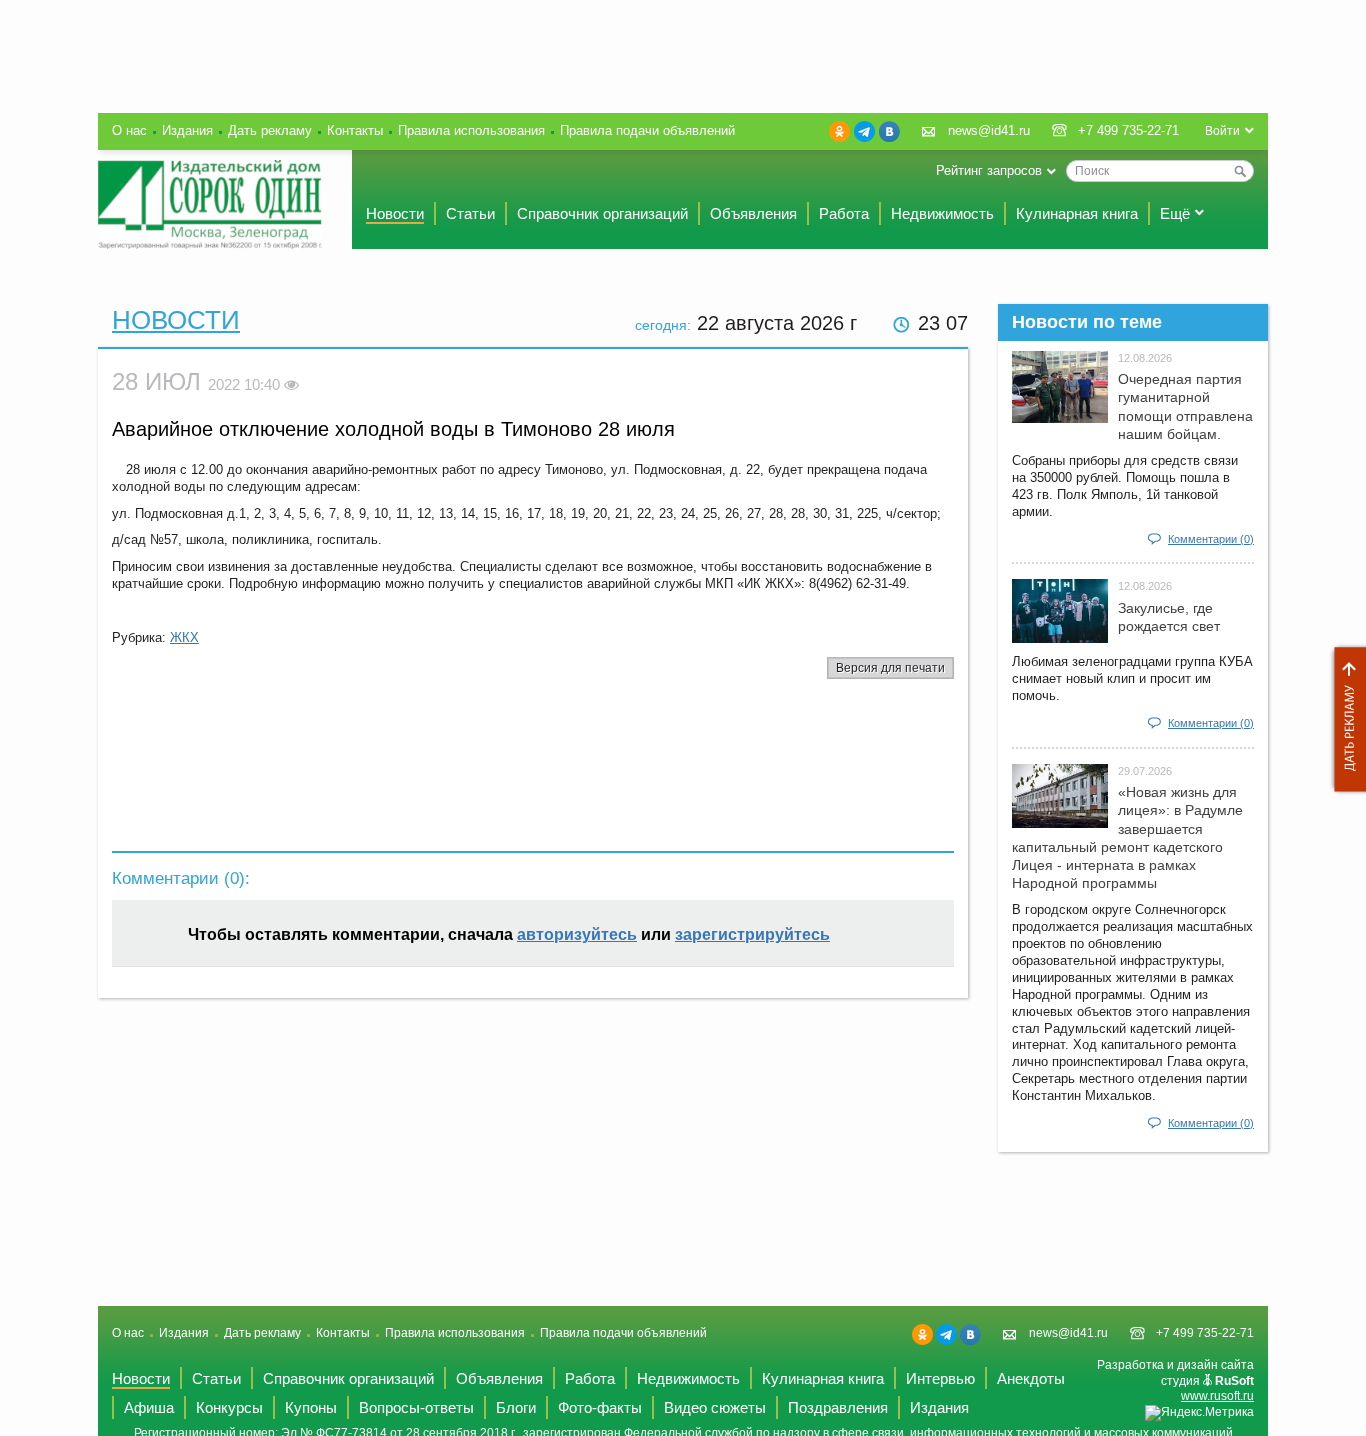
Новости (395, 213)
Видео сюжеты (715, 1407)
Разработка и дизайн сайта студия (1175, 1380)
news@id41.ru (989, 130)
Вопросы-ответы (416, 1407)
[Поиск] (1240, 171)
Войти (1222, 131)
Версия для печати (890, 668)
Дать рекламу (1345, 719)
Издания (187, 130)
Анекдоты (1031, 1378)
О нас (129, 130)
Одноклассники (839, 131)
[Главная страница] (210, 204)
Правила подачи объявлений (647, 130)
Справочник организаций (602, 213)
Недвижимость (942, 213)
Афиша (149, 1407)
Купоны (311, 1407)
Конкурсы (229, 1407)
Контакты (355, 130)
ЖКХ (184, 637)
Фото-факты (600, 1407)
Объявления (753, 213)
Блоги (516, 1407)
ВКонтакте (889, 131)
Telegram (864, 131)
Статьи (470, 213)
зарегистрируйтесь (752, 934)
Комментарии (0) (1211, 539)
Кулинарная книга (1077, 213)
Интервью (940, 1378)
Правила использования (471, 130)
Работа (844, 213)
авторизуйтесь (577, 934)
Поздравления (838, 1407)
